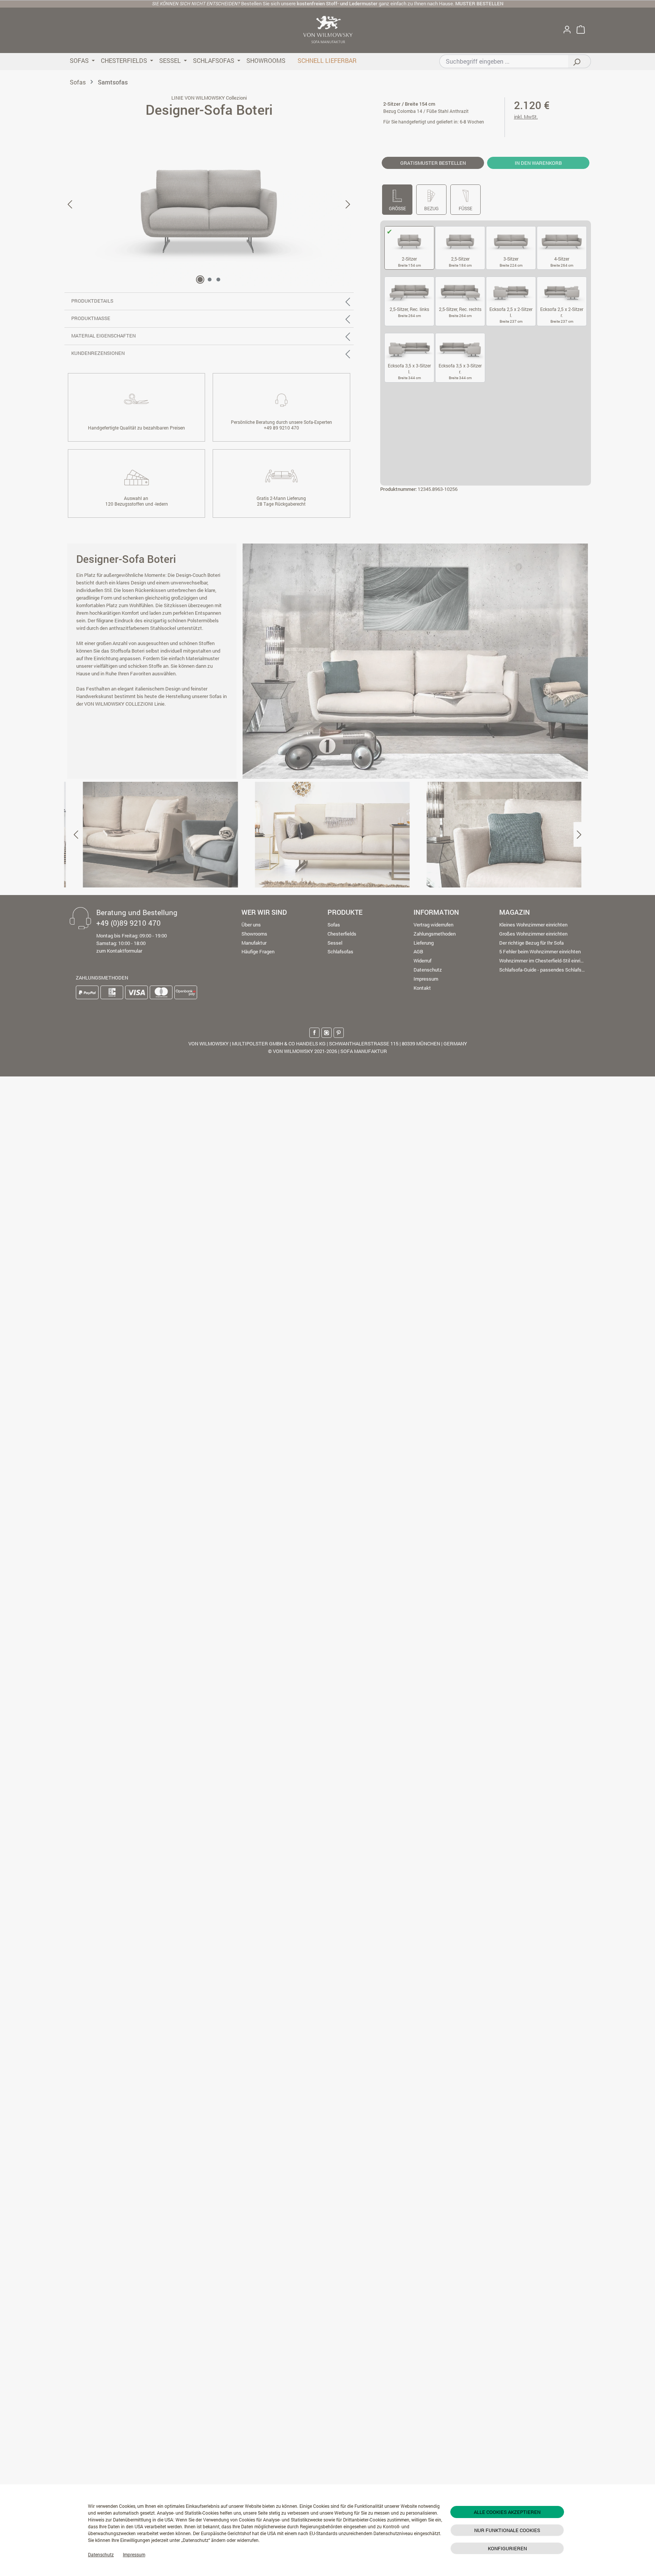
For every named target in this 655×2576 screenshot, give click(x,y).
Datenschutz (101, 2554)
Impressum (134, 2554)
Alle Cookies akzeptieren (507, 2512)
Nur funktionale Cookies (507, 2530)
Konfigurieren (507, 2548)
